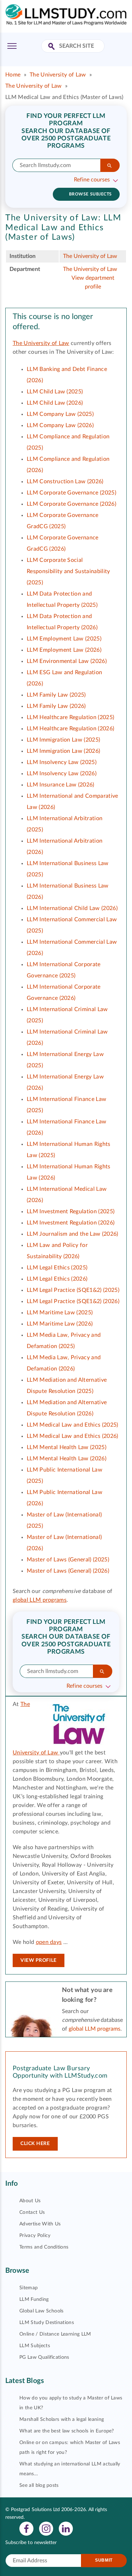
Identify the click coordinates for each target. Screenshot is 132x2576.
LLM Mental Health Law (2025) (67, 1447)
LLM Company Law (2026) (60, 425)
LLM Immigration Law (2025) (63, 740)
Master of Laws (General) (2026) (68, 1571)
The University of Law (58, 75)
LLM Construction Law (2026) (65, 482)
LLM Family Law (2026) (56, 706)
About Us (30, 2201)
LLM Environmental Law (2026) (67, 661)
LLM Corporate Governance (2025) (71, 493)
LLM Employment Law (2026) (64, 650)
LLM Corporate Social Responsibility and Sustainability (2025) (68, 571)
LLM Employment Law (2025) (64, 639)
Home (13, 75)
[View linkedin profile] (66, 2528)
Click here (35, 2144)
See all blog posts (39, 2485)
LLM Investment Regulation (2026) (71, 1223)
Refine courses (92, 180)
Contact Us (32, 2212)
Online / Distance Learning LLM (55, 2334)
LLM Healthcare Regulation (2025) (70, 717)
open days (49, 1942)
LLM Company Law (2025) (60, 414)
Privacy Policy (35, 2236)
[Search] (110, 165)
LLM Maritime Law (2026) (60, 1324)
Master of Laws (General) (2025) (68, 1560)
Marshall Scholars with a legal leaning (62, 2419)
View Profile (39, 1960)
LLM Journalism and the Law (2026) (73, 1234)
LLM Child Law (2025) (55, 392)
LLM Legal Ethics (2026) (57, 1279)
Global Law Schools (42, 2311)
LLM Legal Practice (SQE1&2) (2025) (73, 1290)
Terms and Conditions (44, 2247)
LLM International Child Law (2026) (72, 908)
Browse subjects (90, 194)
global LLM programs (40, 1600)
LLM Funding (34, 2299)
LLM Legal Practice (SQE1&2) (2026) (73, 1301)
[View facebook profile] (26, 2528)
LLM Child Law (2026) (55, 403)
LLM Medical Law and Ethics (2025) (73, 1425)
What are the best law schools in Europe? (67, 2431)
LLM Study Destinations (47, 2323)
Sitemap (29, 2288)
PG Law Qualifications (44, 2357)
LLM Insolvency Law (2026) (62, 774)
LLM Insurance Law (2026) (61, 785)
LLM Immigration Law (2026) (63, 751)
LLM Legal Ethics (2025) (57, 1268)
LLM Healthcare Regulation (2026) (70, 729)
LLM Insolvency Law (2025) (62, 762)
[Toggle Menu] (12, 46)
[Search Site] (52, 47)
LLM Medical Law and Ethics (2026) (73, 1436)
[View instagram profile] (46, 2528)
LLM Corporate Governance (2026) (71, 504)
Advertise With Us (40, 2224)
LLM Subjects (35, 2346)
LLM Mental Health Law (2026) (67, 1459)
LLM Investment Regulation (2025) (71, 1211)
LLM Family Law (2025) (56, 695)
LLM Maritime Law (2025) (60, 1313)
